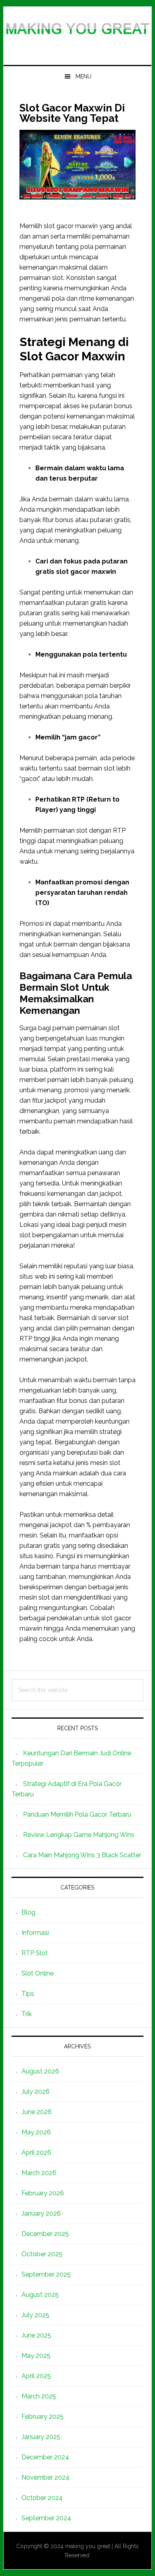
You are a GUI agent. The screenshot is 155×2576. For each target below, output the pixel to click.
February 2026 (43, 2193)
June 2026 (37, 2112)
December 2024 (45, 2457)
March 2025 (39, 2396)
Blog (28, 1912)
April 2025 (36, 2376)
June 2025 (36, 2335)
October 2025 (42, 2254)
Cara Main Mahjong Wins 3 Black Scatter (82, 1855)
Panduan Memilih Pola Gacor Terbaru (77, 1814)
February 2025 (43, 2417)
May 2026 (36, 2132)
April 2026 (36, 2153)
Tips (28, 1994)
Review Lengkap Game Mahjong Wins (79, 1835)
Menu (83, 76)
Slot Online (38, 1973)
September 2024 (46, 2518)
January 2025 (41, 2437)
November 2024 (46, 2477)
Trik (27, 2014)
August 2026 (40, 2071)
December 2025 (45, 2234)
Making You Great (77, 33)
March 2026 (39, 2173)
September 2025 (46, 2274)
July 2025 (35, 2315)
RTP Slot (35, 1953)
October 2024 (42, 2498)
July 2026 (36, 2092)
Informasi (35, 1933)
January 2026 (41, 2213)
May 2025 (36, 2356)
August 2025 (40, 2295)
